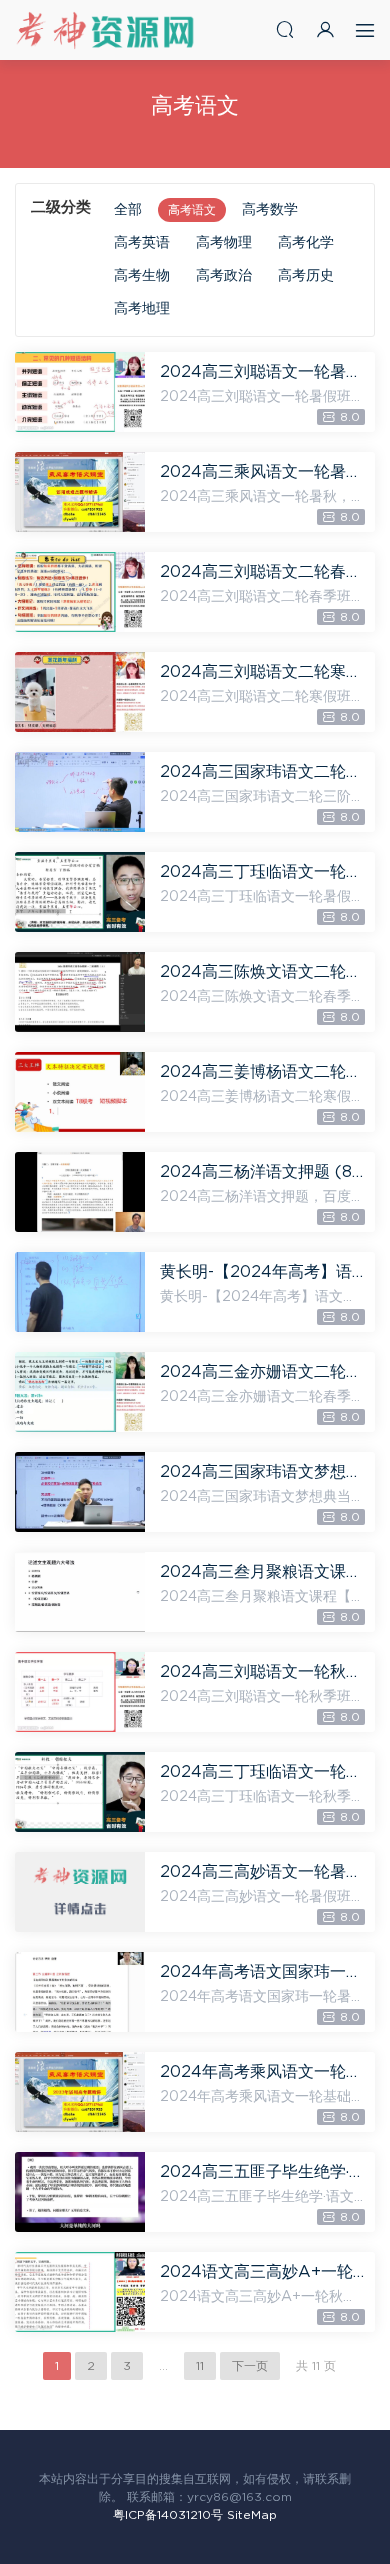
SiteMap (252, 2515)
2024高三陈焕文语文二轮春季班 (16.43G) (262, 972)
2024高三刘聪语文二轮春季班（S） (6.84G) (262, 572)
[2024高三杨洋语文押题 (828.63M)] (80, 1192)
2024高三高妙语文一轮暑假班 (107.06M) (262, 1872)
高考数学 (270, 210)
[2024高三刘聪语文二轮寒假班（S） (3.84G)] (80, 692)
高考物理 (224, 243)
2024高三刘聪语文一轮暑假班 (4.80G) (262, 372)
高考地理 (142, 309)
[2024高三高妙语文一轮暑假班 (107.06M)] (80, 1892)
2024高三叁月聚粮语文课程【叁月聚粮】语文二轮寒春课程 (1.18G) (262, 1572)
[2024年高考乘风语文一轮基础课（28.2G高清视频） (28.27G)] (80, 2092)
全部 (128, 210)
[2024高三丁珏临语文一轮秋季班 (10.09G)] (80, 1792)
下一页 (250, 2366)
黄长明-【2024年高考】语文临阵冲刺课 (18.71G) (262, 1272)
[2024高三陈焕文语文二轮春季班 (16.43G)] (80, 992)
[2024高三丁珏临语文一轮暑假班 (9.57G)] (80, 892)
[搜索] (285, 29)
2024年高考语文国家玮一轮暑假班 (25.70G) (262, 1972)
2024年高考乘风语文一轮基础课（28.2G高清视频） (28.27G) (262, 2072)
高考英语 (142, 243)
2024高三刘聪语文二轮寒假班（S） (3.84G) (262, 672)
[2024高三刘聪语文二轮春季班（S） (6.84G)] (80, 592)
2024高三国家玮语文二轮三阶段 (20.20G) (262, 772)
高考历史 (306, 276)
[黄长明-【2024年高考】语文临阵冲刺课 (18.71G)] (80, 1292)
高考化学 (306, 243)
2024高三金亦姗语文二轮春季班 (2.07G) (262, 1372)
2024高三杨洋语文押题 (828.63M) (262, 1172)
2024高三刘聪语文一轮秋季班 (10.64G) (262, 1672)
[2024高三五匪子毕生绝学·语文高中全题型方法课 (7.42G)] (80, 2192)
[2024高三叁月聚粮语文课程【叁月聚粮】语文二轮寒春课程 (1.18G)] (80, 1592)
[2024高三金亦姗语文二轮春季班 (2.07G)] (80, 1392)
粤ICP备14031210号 (168, 2515)
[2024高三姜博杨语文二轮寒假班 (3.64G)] (80, 1092)
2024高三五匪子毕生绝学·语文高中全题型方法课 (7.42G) (262, 2172)
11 (200, 2366)
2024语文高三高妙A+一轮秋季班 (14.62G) (262, 2272)
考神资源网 (105, 30)
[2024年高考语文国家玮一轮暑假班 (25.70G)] (80, 1992)
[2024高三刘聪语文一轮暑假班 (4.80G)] (80, 392)
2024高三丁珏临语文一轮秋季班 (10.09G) (262, 1772)
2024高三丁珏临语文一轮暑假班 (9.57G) (262, 872)
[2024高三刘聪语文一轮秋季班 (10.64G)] (80, 1692)
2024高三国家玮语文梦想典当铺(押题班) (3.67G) (262, 1472)
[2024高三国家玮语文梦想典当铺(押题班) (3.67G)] (80, 1492)
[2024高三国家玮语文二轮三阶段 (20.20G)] (80, 792)
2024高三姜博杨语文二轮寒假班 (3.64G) (262, 1072)
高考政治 (224, 276)
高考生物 (142, 276)
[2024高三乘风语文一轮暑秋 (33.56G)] (80, 492)
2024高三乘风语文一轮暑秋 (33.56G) (262, 472)
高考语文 (192, 210)
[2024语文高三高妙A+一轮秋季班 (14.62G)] (80, 2292)
